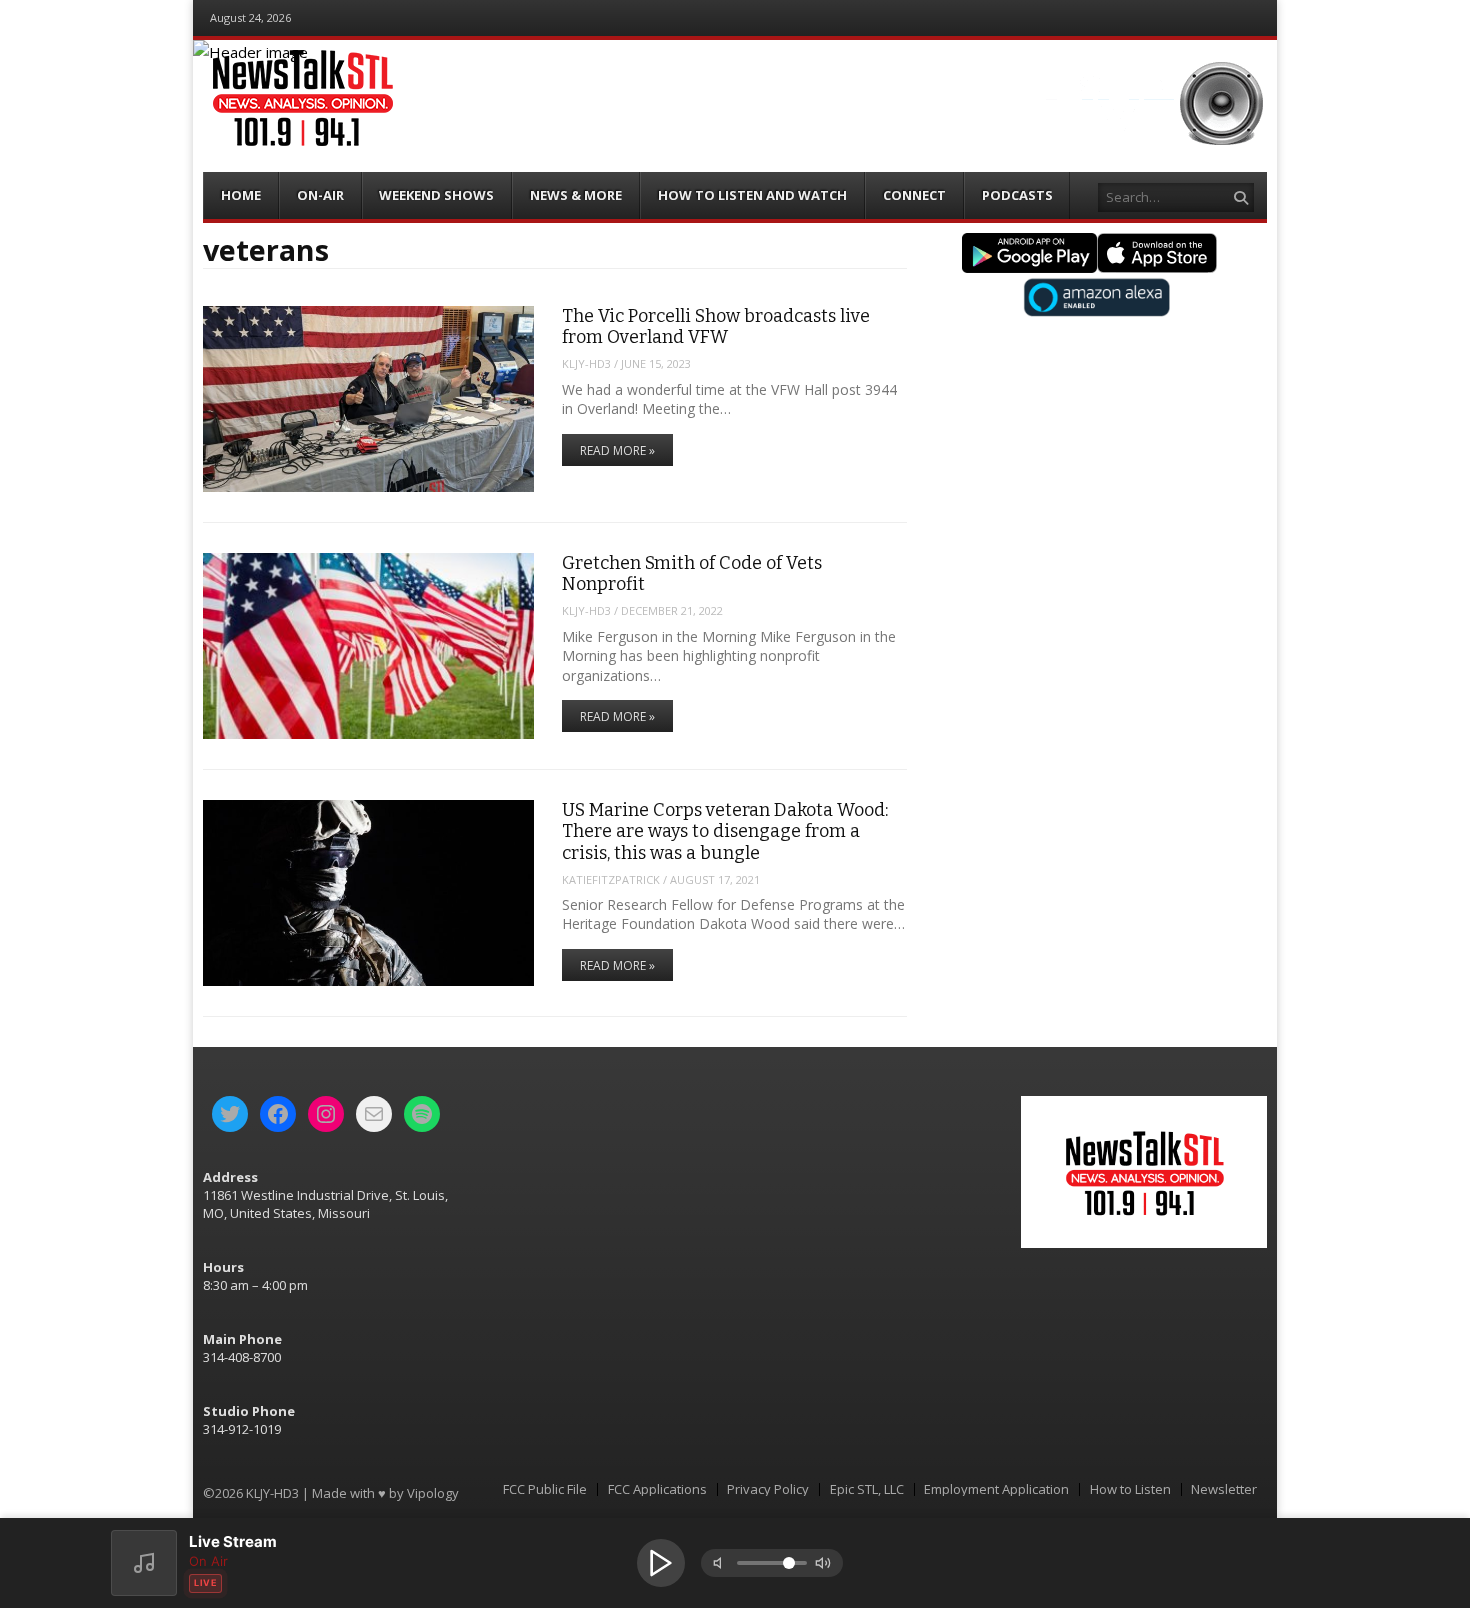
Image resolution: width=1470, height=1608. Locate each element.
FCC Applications (657, 1489)
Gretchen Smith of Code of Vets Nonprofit (692, 573)
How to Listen (1130, 1489)
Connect (914, 195)
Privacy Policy (768, 1489)
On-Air (320, 195)
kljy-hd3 (586, 363)
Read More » (617, 450)
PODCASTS (1017, 195)
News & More (576, 195)
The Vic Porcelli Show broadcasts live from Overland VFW (716, 326)
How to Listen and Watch (752, 195)
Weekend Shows (436, 195)
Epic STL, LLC (867, 1489)
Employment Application (996, 1489)
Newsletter (1224, 1489)
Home (241, 195)
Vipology (433, 1493)
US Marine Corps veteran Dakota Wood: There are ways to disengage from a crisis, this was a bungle (725, 831)
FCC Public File (545, 1489)
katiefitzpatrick (611, 879)
